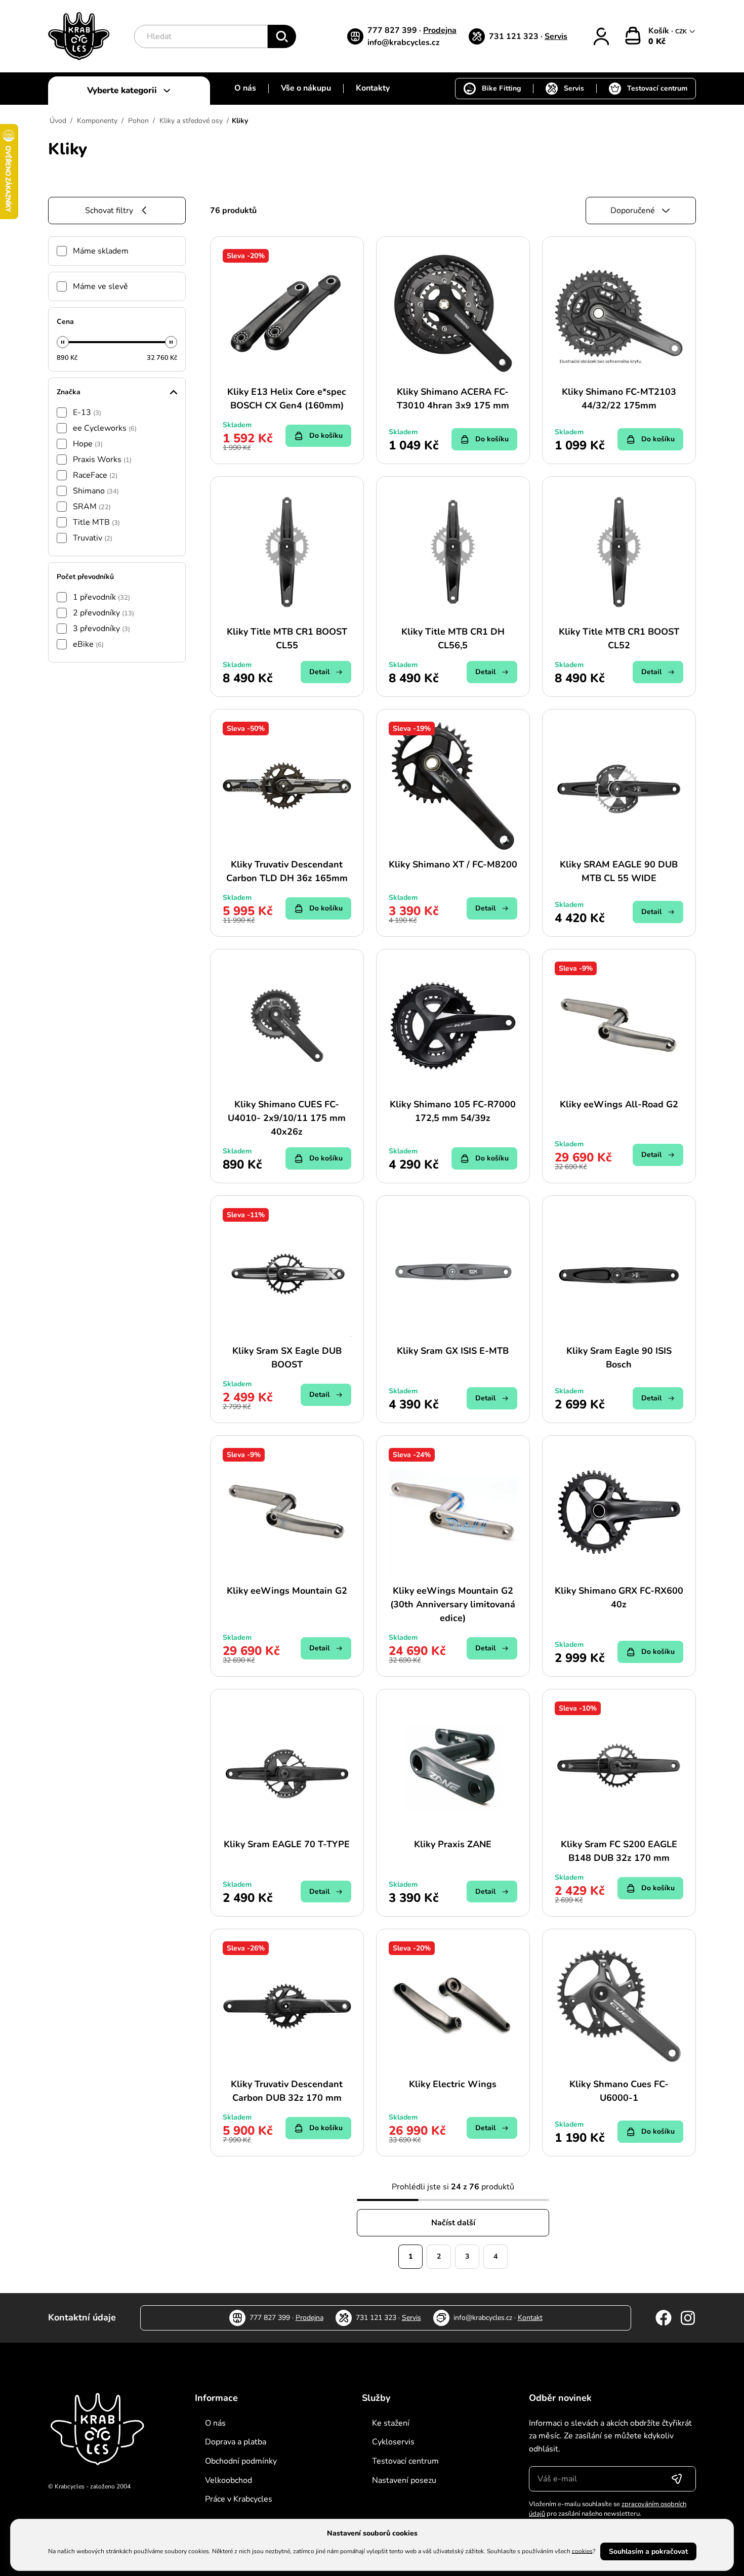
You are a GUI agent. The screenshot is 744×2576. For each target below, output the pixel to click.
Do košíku (326, 435)
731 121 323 (515, 36)
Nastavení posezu (404, 2480)
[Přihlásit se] (677, 2479)
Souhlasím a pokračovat (648, 2551)
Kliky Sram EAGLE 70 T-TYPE (287, 1844)
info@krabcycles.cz (404, 43)
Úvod (58, 121)
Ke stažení (391, 2423)
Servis (556, 36)
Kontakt (530, 2318)
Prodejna (440, 30)
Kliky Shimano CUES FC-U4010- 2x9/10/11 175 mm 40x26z (287, 1118)
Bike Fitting (501, 88)
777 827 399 (393, 30)
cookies (582, 2551)
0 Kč (657, 41)
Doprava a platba (236, 2442)
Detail (319, 672)
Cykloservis (393, 2442)
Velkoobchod (229, 2480)
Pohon (138, 121)
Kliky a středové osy (191, 121)
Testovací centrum (657, 88)
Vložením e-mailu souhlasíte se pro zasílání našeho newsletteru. (608, 2509)
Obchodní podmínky (241, 2461)
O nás (245, 88)
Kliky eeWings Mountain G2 (287, 1591)
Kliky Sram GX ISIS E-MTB (453, 1351)
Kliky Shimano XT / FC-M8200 (453, 864)
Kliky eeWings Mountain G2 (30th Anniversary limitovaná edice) (453, 1604)
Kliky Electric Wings (453, 2084)
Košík (660, 31)
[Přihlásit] (601, 36)
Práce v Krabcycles (239, 2499)
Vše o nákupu (306, 88)
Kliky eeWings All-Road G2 (619, 1104)
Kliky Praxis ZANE (453, 1844)
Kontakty (373, 88)
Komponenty (97, 121)
